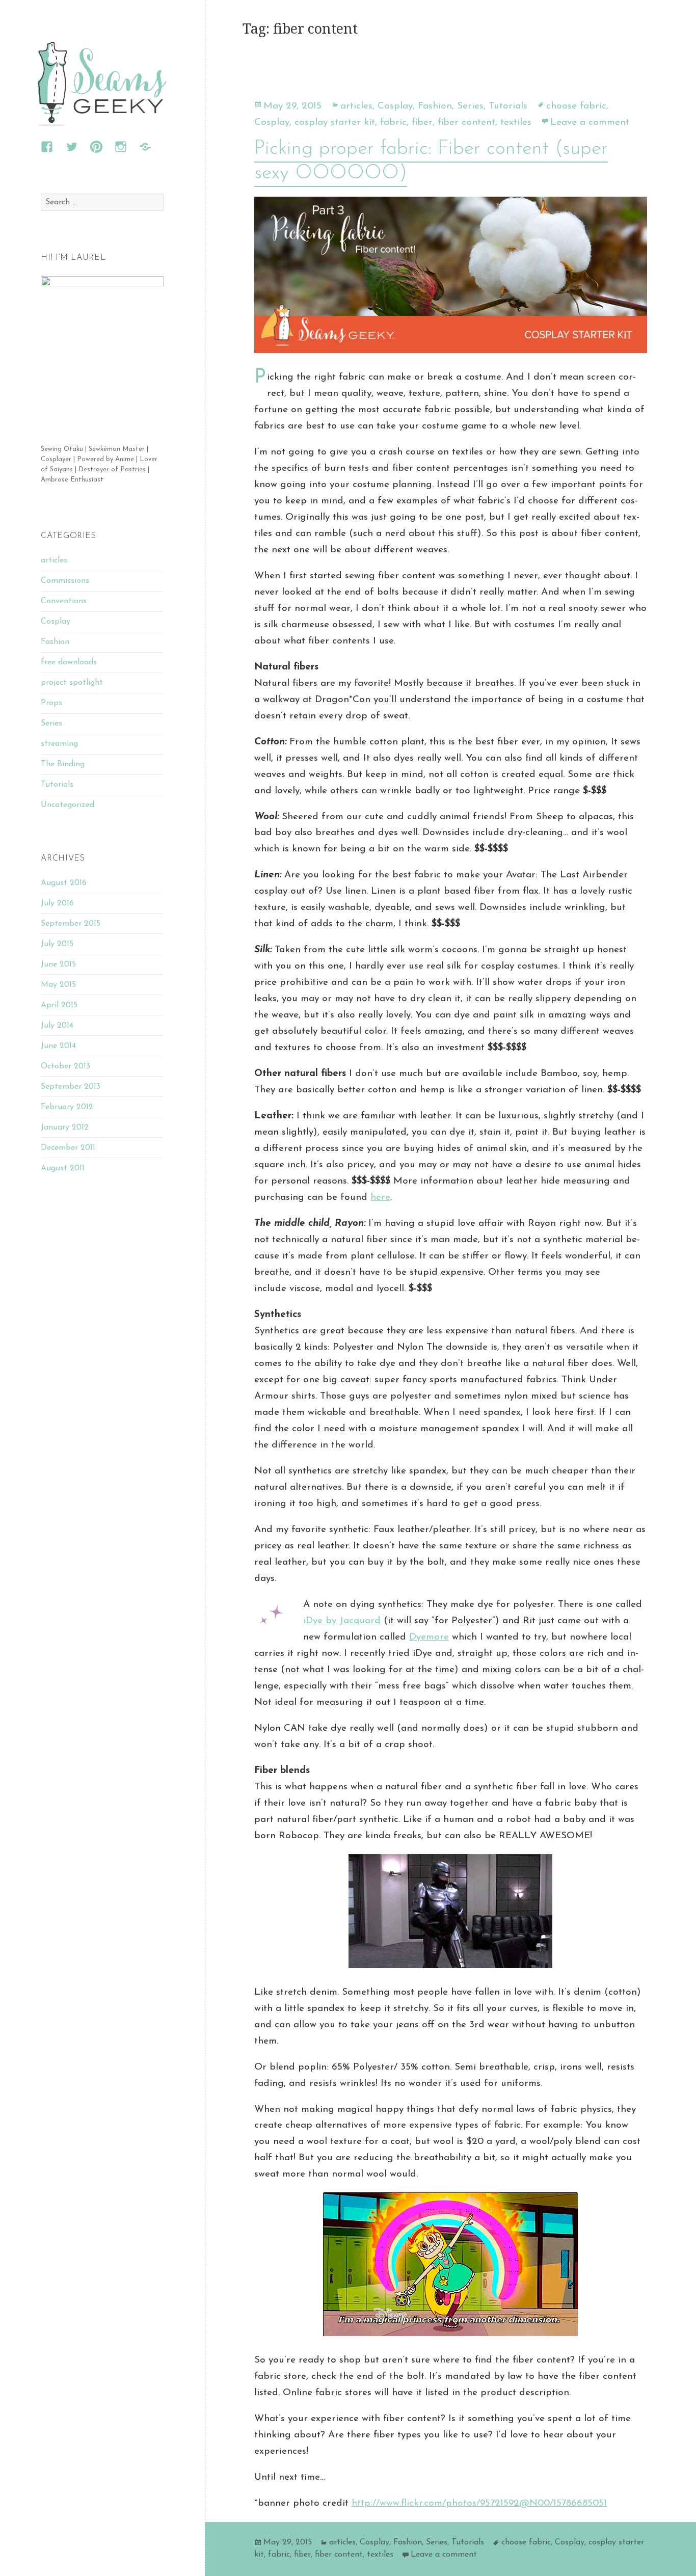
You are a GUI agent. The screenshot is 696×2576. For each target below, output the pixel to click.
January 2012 (65, 1128)
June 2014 (58, 1046)
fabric (393, 123)
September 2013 (71, 1087)
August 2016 (64, 883)
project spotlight (72, 683)
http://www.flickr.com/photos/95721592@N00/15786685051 (479, 2503)
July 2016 (57, 903)
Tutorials (57, 785)
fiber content (466, 123)
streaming (59, 744)
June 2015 (58, 964)
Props (51, 703)
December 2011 (68, 1148)
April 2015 (59, 1005)
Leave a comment (590, 123)
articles (54, 560)
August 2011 (63, 1168)
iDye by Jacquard (342, 1621)
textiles (516, 123)
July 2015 (57, 944)
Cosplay (56, 622)
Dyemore (429, 1637)
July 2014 (57, 1026)
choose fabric (576, 106)
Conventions (64, 601)
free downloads (69, 662)
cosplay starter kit (335, 123)
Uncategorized (68, 805)
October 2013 (65, 1066)
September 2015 (71, 924)
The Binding (63, 764)
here (380, 1198)
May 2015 (58, 985)
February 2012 (67, 1107)
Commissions (65, 581)
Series (51, 723)
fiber (422, 123)
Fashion (55, 642)
